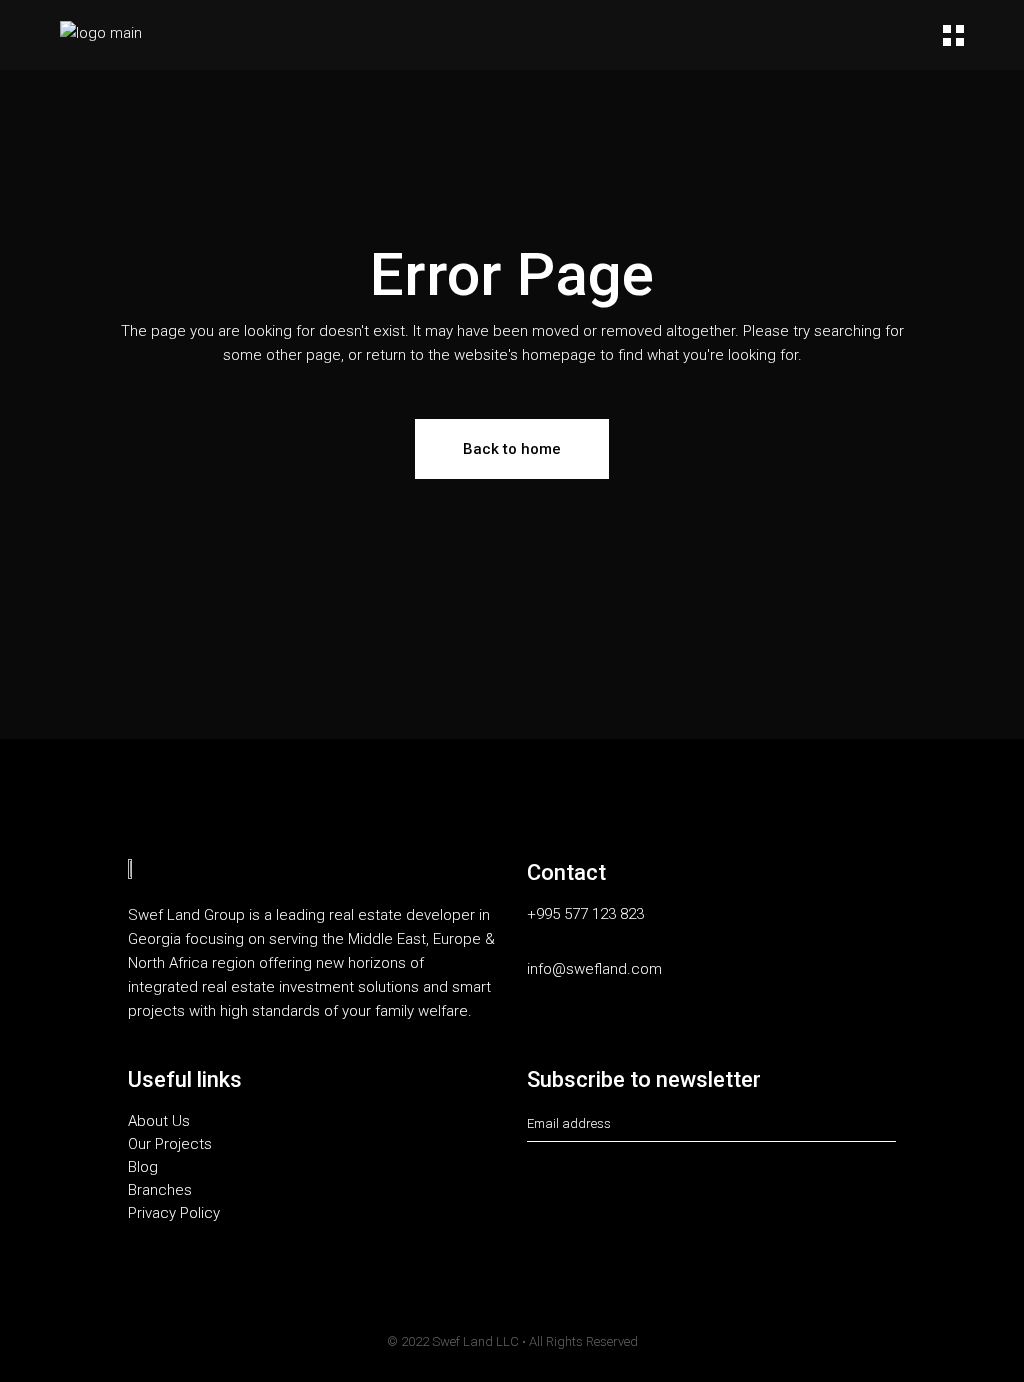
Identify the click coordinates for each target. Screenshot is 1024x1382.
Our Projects (170, 1144)
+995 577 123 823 (585, 914)
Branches (160, 1190)
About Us (159, 1121)
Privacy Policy (174, 1213)
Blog (143, 1167)
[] (890, 1124)
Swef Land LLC (475, 1341)
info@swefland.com (594, 969)
